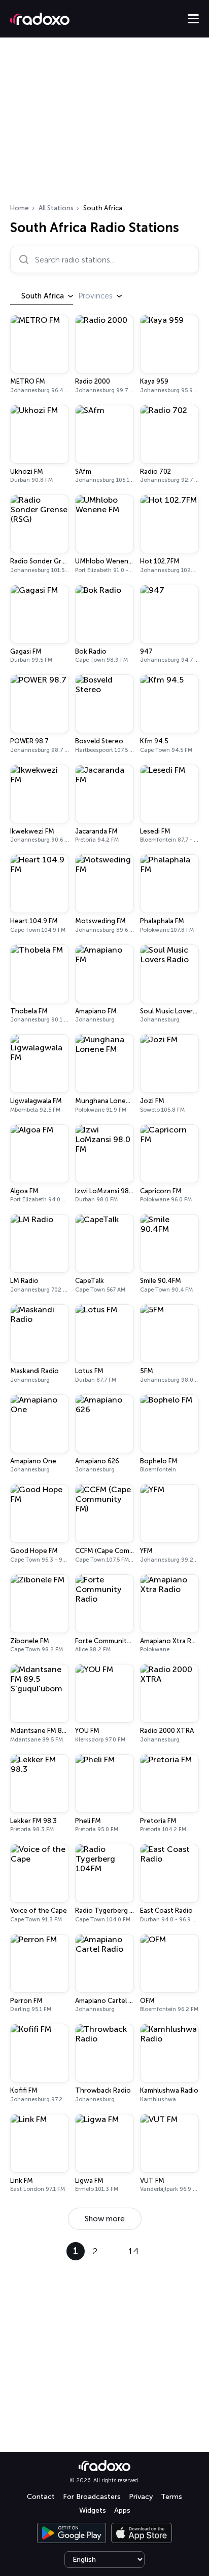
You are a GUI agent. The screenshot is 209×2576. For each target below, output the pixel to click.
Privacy (141, 2497)
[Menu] (193, 19)
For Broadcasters (92, 2497)
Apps (122, 2510)
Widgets (93, 2510)
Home (20, 208)
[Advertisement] (104, 124)
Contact (41, 2497)
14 (133, 2251)
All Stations (56, 208)
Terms (171, 2497)
